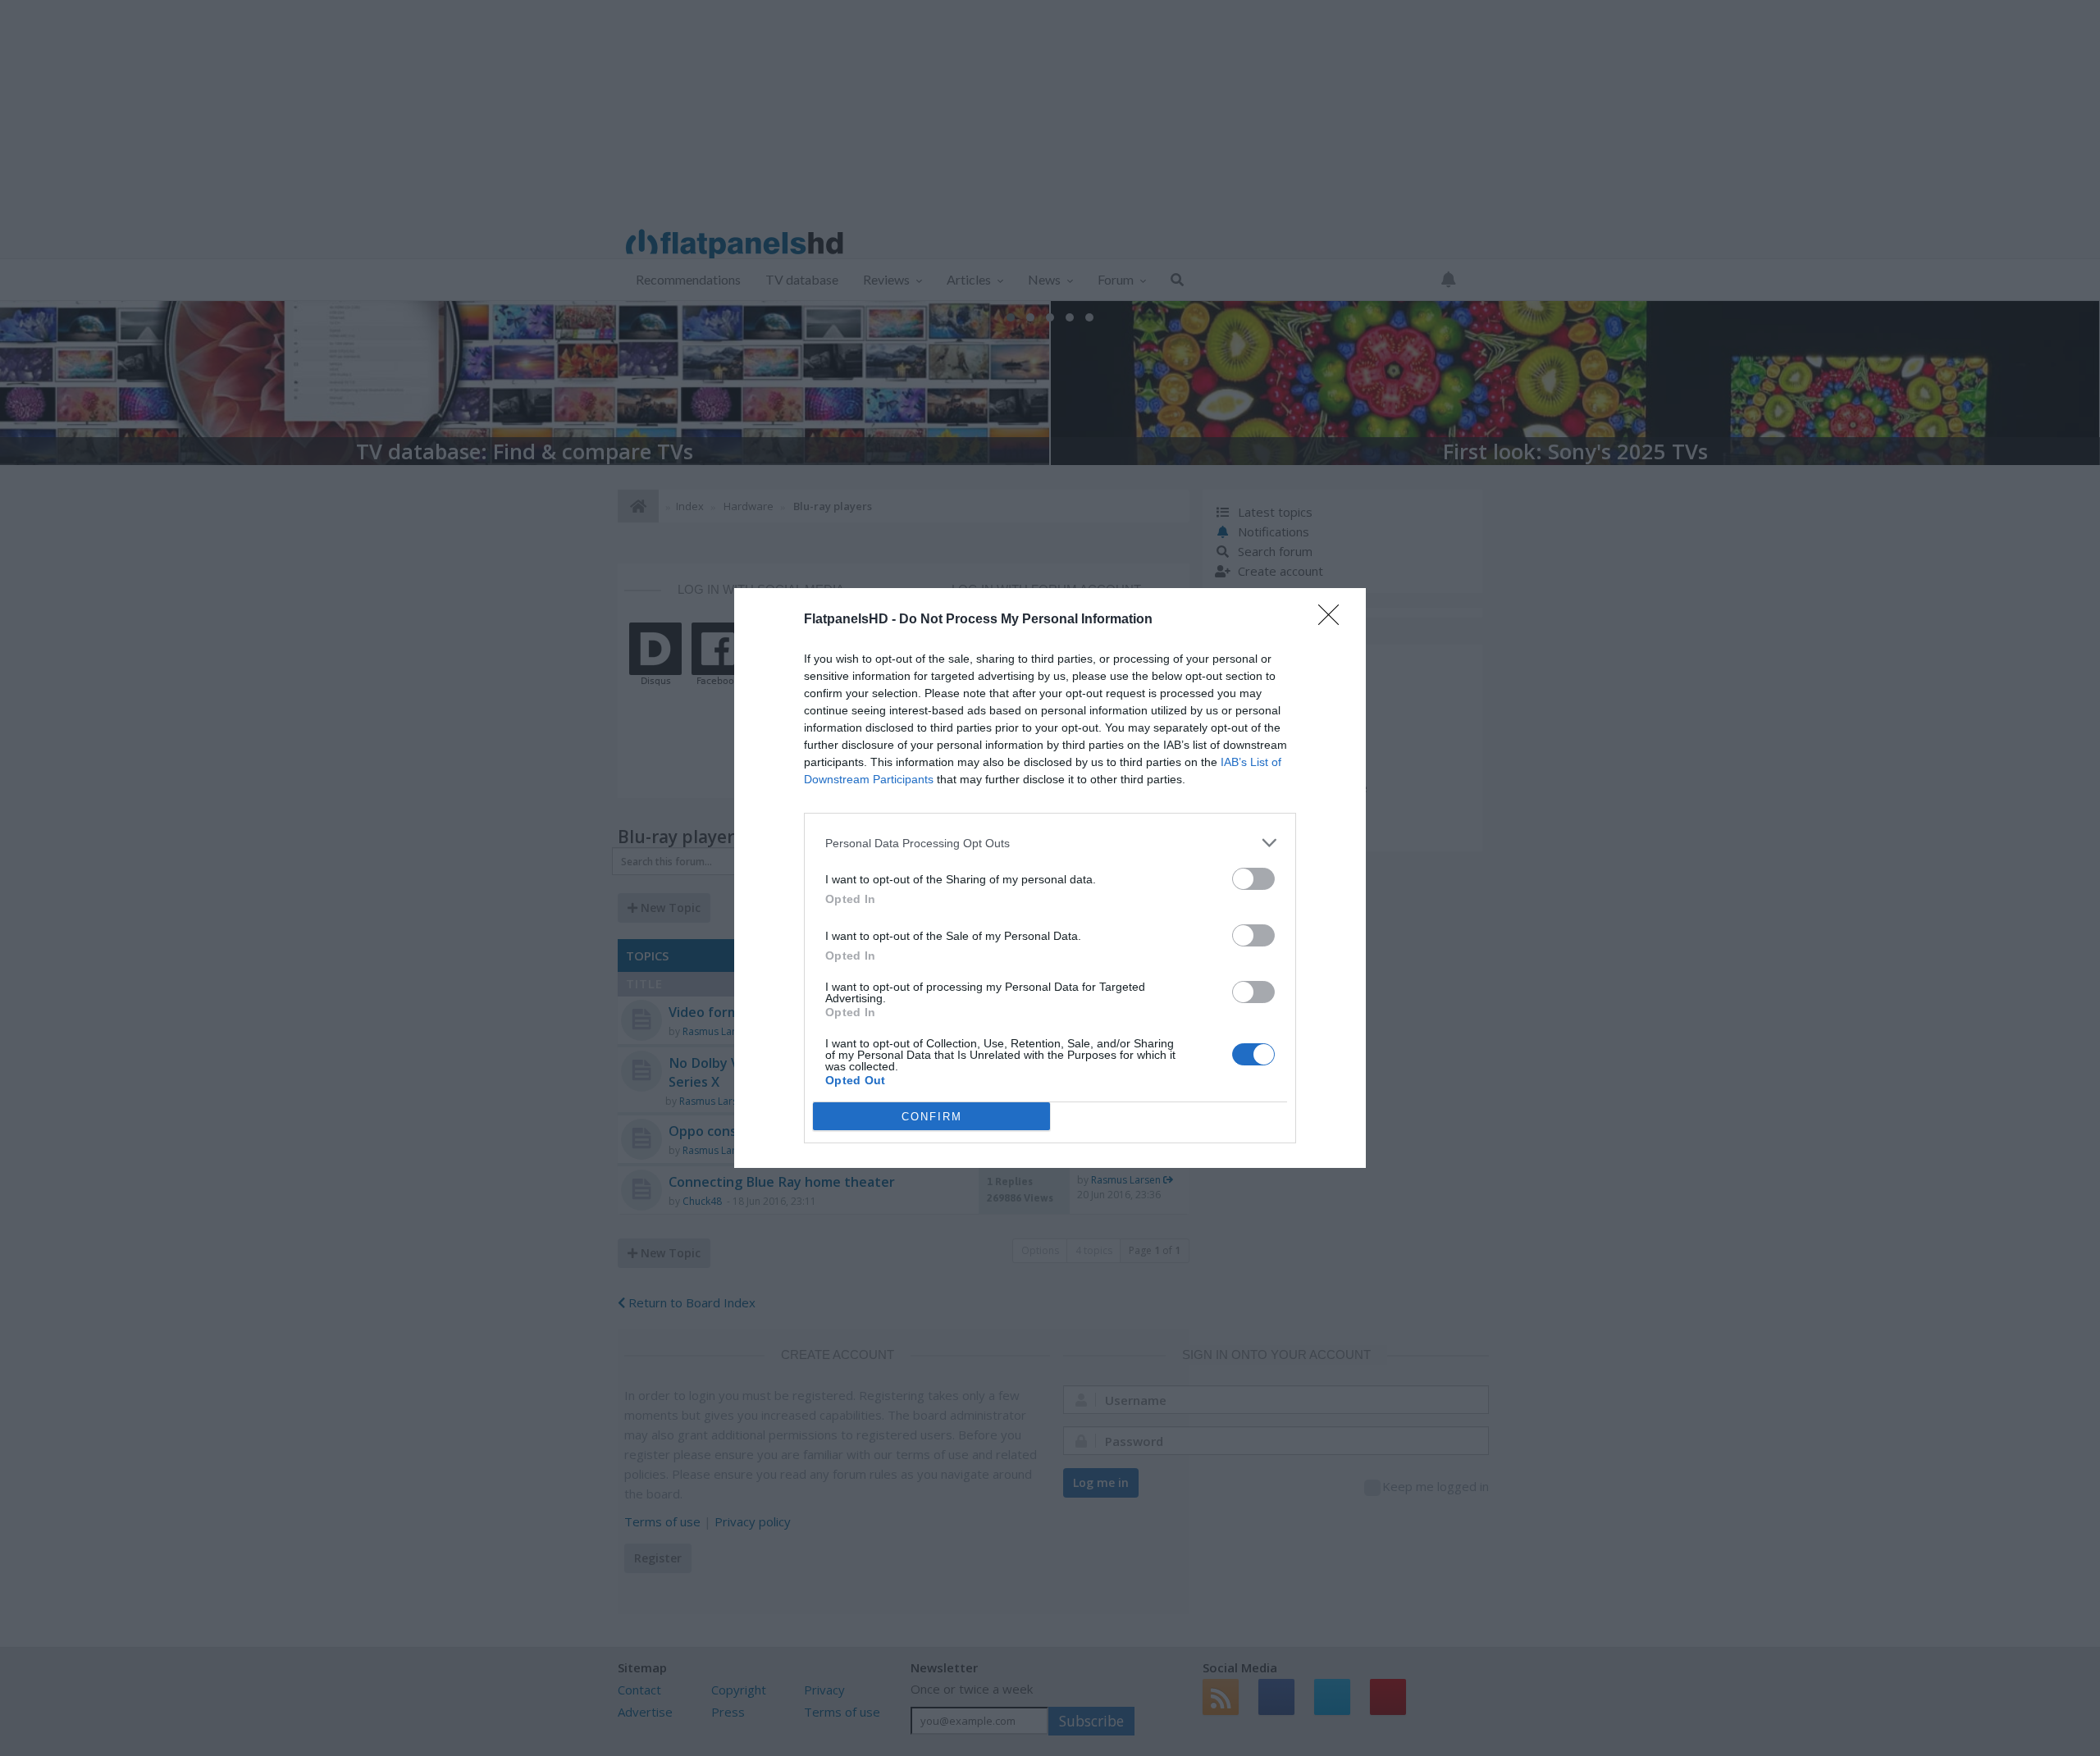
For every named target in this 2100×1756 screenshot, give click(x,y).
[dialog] (1050, 878)
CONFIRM (932, 1117)
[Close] (1334, 620)
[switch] (1253, 879)
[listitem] (1050, 843)
